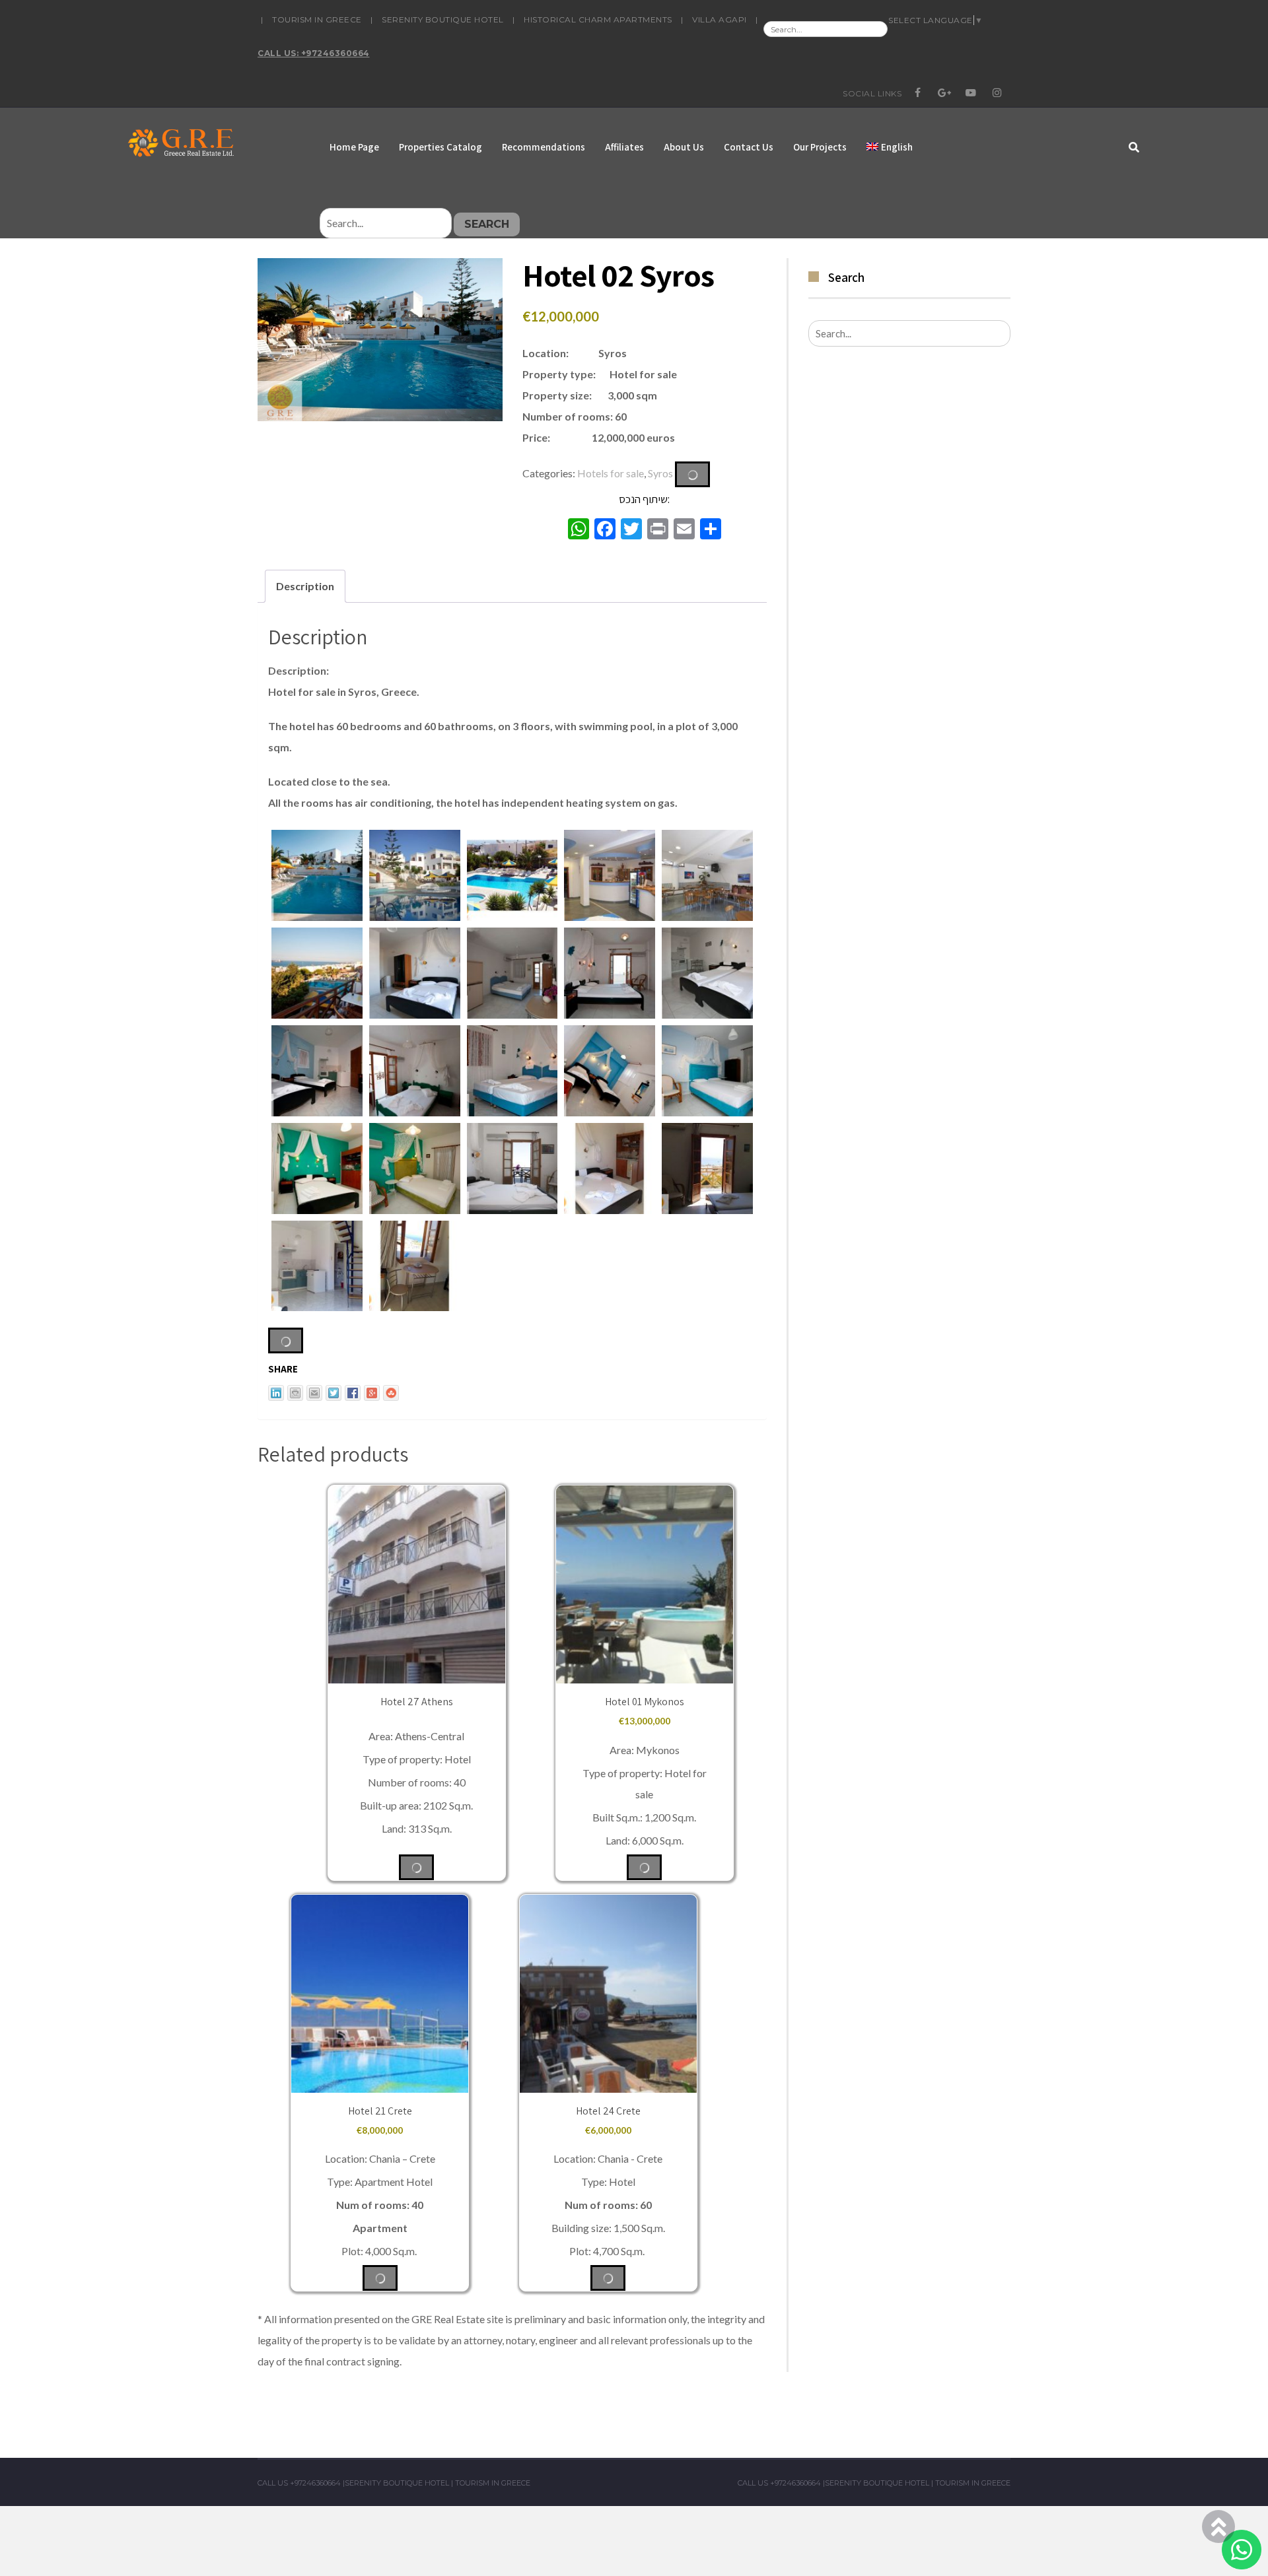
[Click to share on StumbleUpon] (391, 1393)
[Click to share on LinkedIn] (276, 1393)
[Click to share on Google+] (372, 1393)
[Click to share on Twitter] (334, 1393)
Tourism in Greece (317, 19)
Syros (660, 472)
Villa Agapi (720, 19)
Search (487, 224)
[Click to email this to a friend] (314, 1393)
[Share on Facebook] (353, 1393)
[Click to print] (295, 1393)
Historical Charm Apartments (598, 19)
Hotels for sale (611, 472)
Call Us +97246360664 (299, 2483)
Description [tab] (305, 586)
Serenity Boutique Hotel (443, 19)
